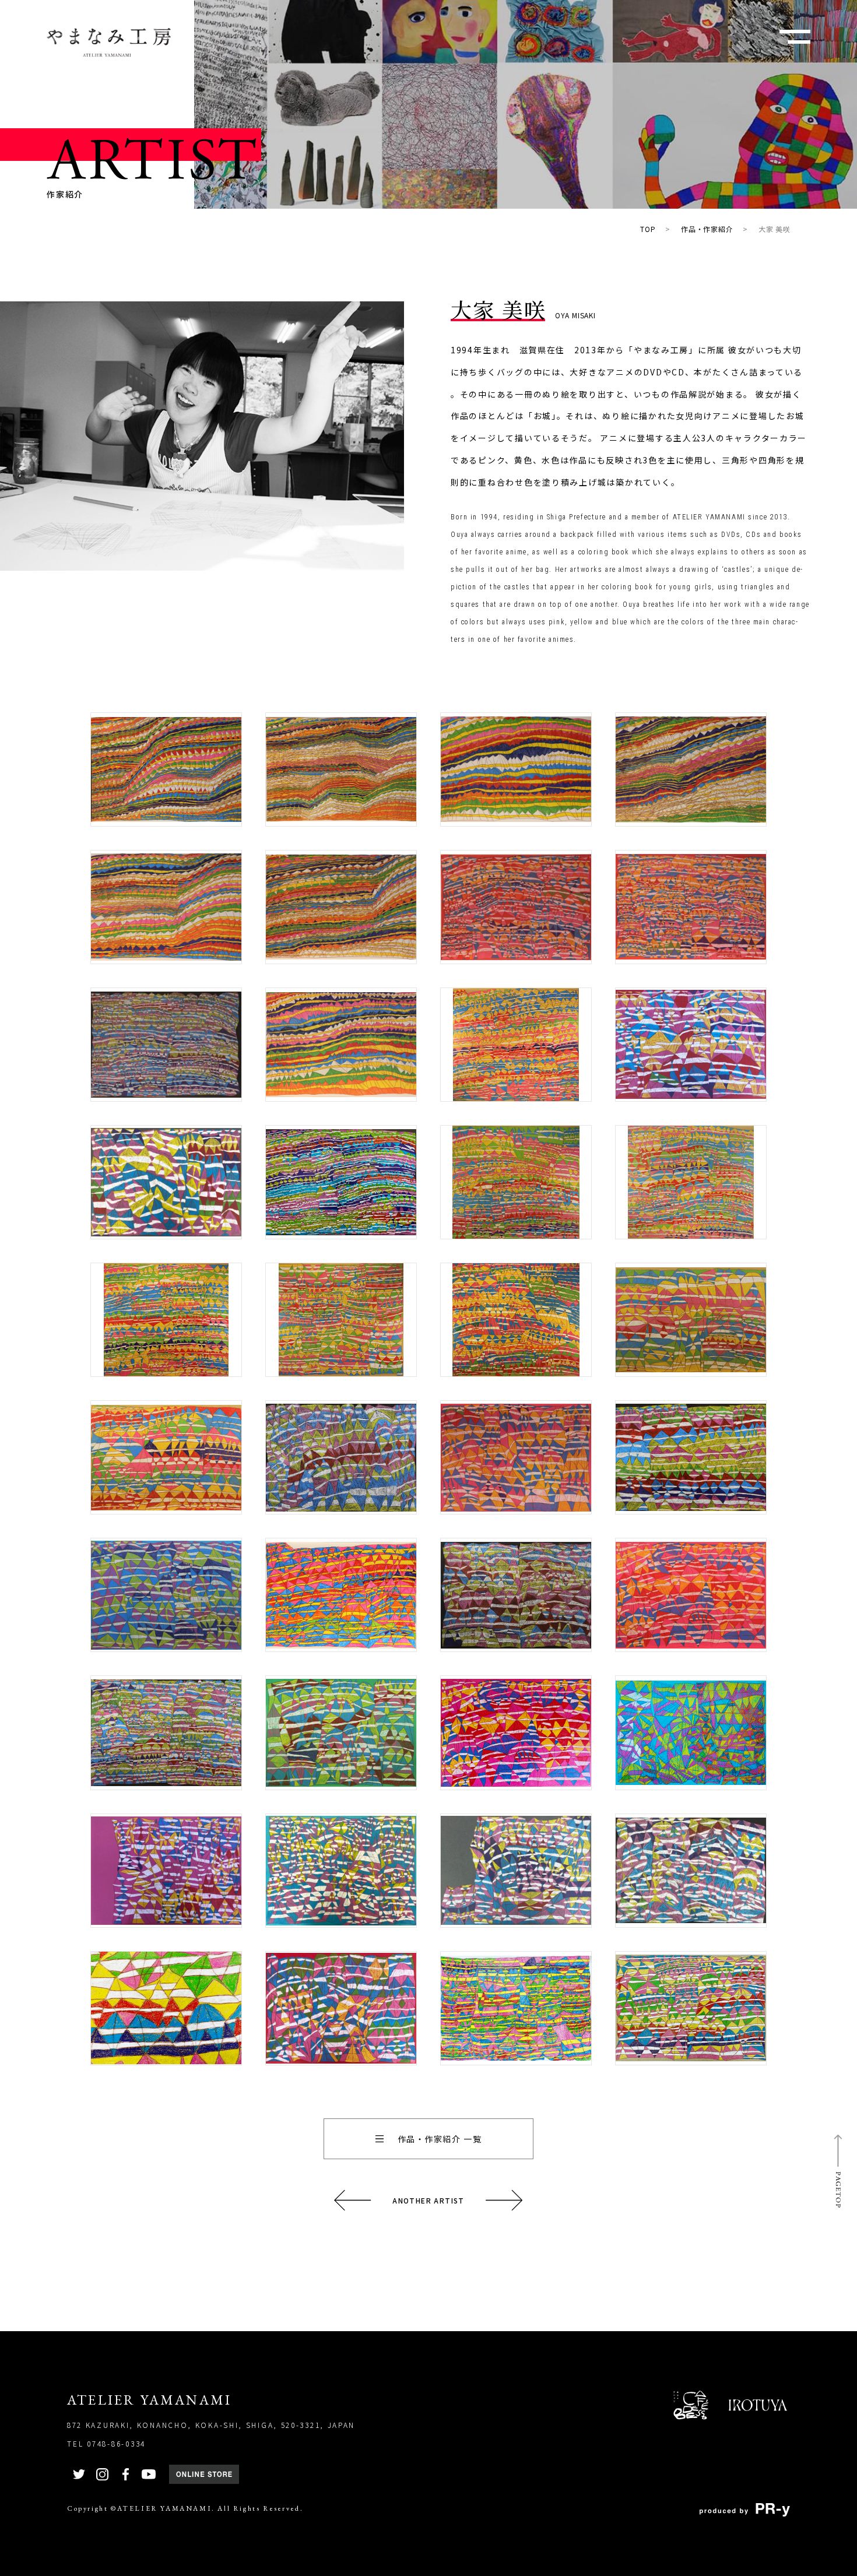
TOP (648, 229)
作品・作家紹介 (707, 229)
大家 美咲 (775, 229)
